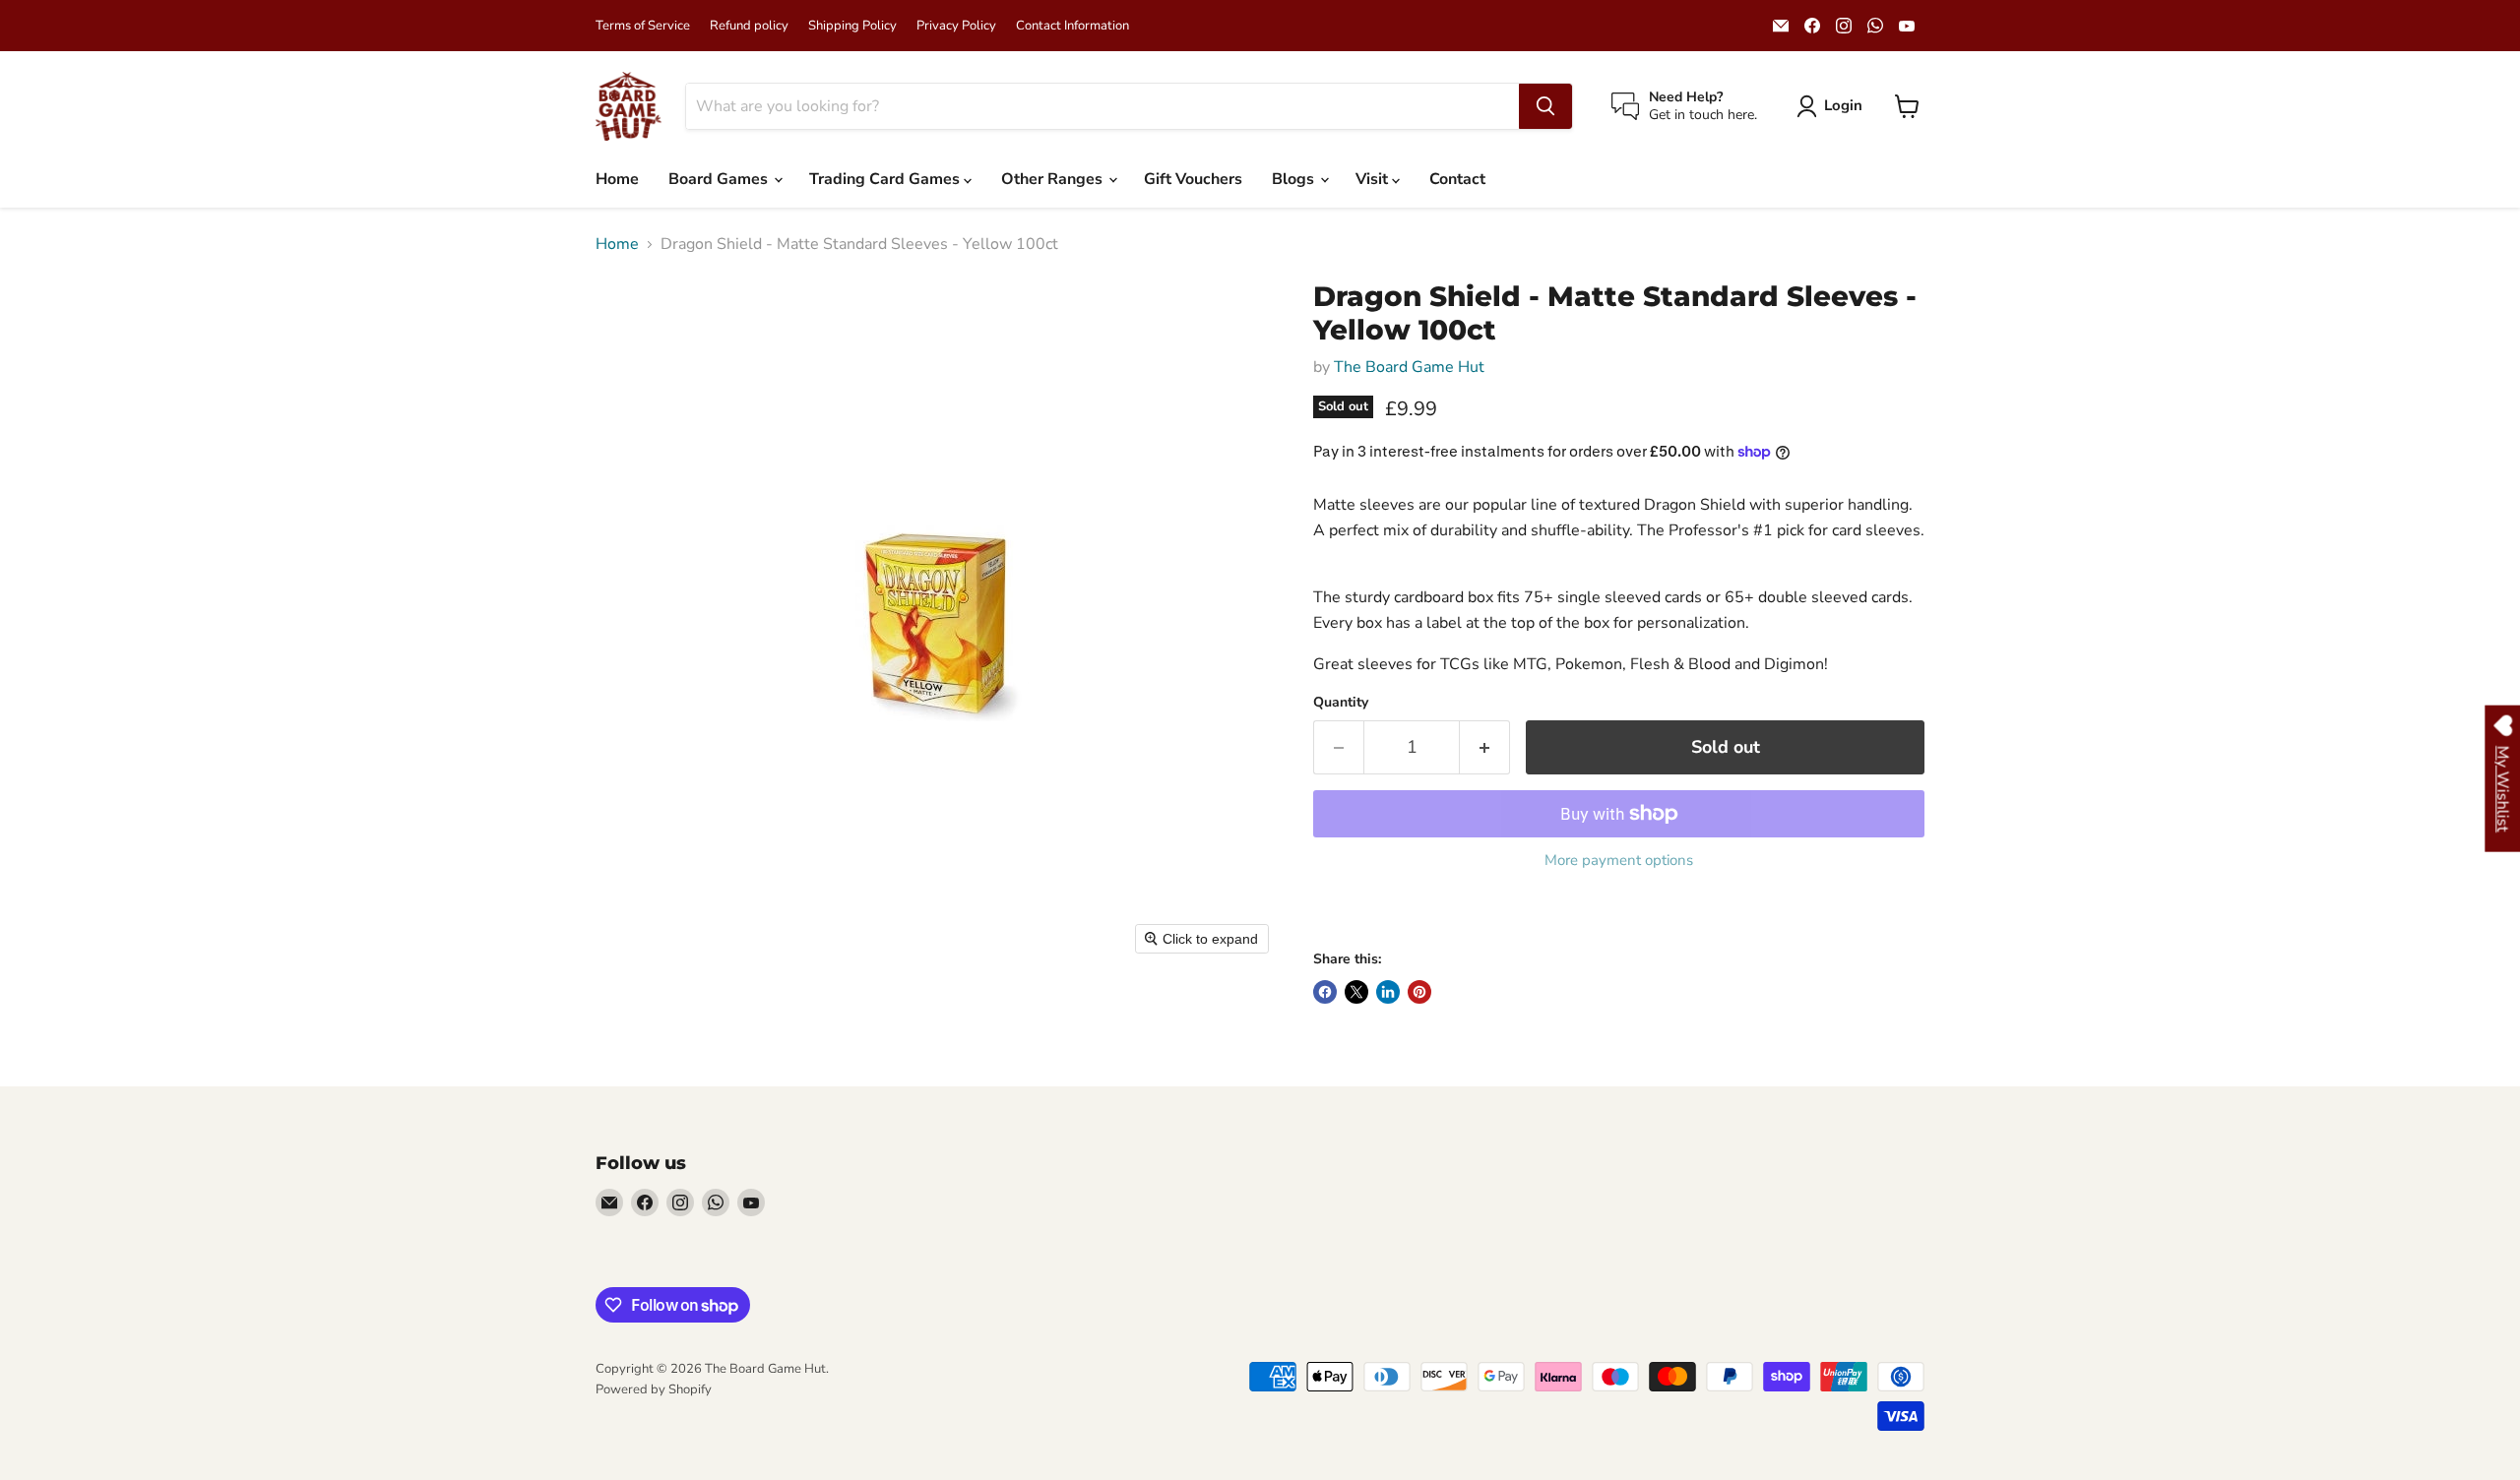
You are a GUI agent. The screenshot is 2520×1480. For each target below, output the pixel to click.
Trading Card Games (886, 179)
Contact (1457, 179)
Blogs (1295, 179)
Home (617, 179)
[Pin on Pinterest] (1419, 992)
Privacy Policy (956, 26)
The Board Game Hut (1409, 367)
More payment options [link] (1619, 861)
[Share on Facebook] (1325, 992)
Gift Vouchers (1193, 179)
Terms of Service (643, 26)
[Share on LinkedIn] (1388, 992)
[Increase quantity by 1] (1485, 747)
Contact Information (1072, 26)
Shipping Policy (852, 26)
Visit (1374, 179)
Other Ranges (1054, 179)
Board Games (720, 179)
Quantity (1341, 703)
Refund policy (749, 26)
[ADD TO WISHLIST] (1333, 914)
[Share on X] (1356, 992)
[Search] (1545, 106)
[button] (1833, 106)
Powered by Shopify (654, 1389)
